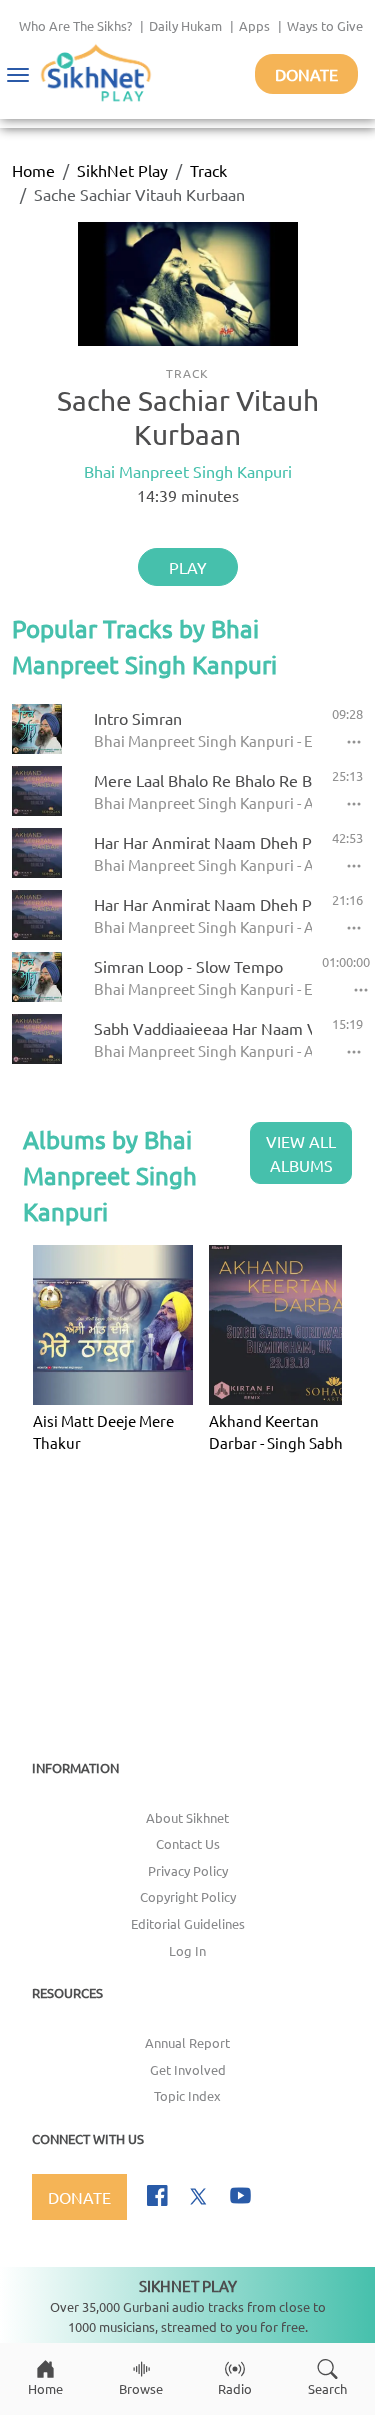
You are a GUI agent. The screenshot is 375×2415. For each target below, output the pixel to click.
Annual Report (187, 2042)
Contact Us (188, 1843)
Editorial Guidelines (188, 1923)
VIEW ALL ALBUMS (301, 1153)
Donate (306, 74)
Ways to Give (325, 25)
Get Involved (188, 2069)
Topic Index (187, 2095)
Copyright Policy (188, 1896)
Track (208, 170)
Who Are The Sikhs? (75, 25)
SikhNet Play (122, 170)
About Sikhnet (187, 1817)
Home (33, 170)
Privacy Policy (188, 1870)
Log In (187, 1950)
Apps (254, 25)
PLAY (188, 567)
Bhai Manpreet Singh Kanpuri (188, 471)
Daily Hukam (185, 25)
